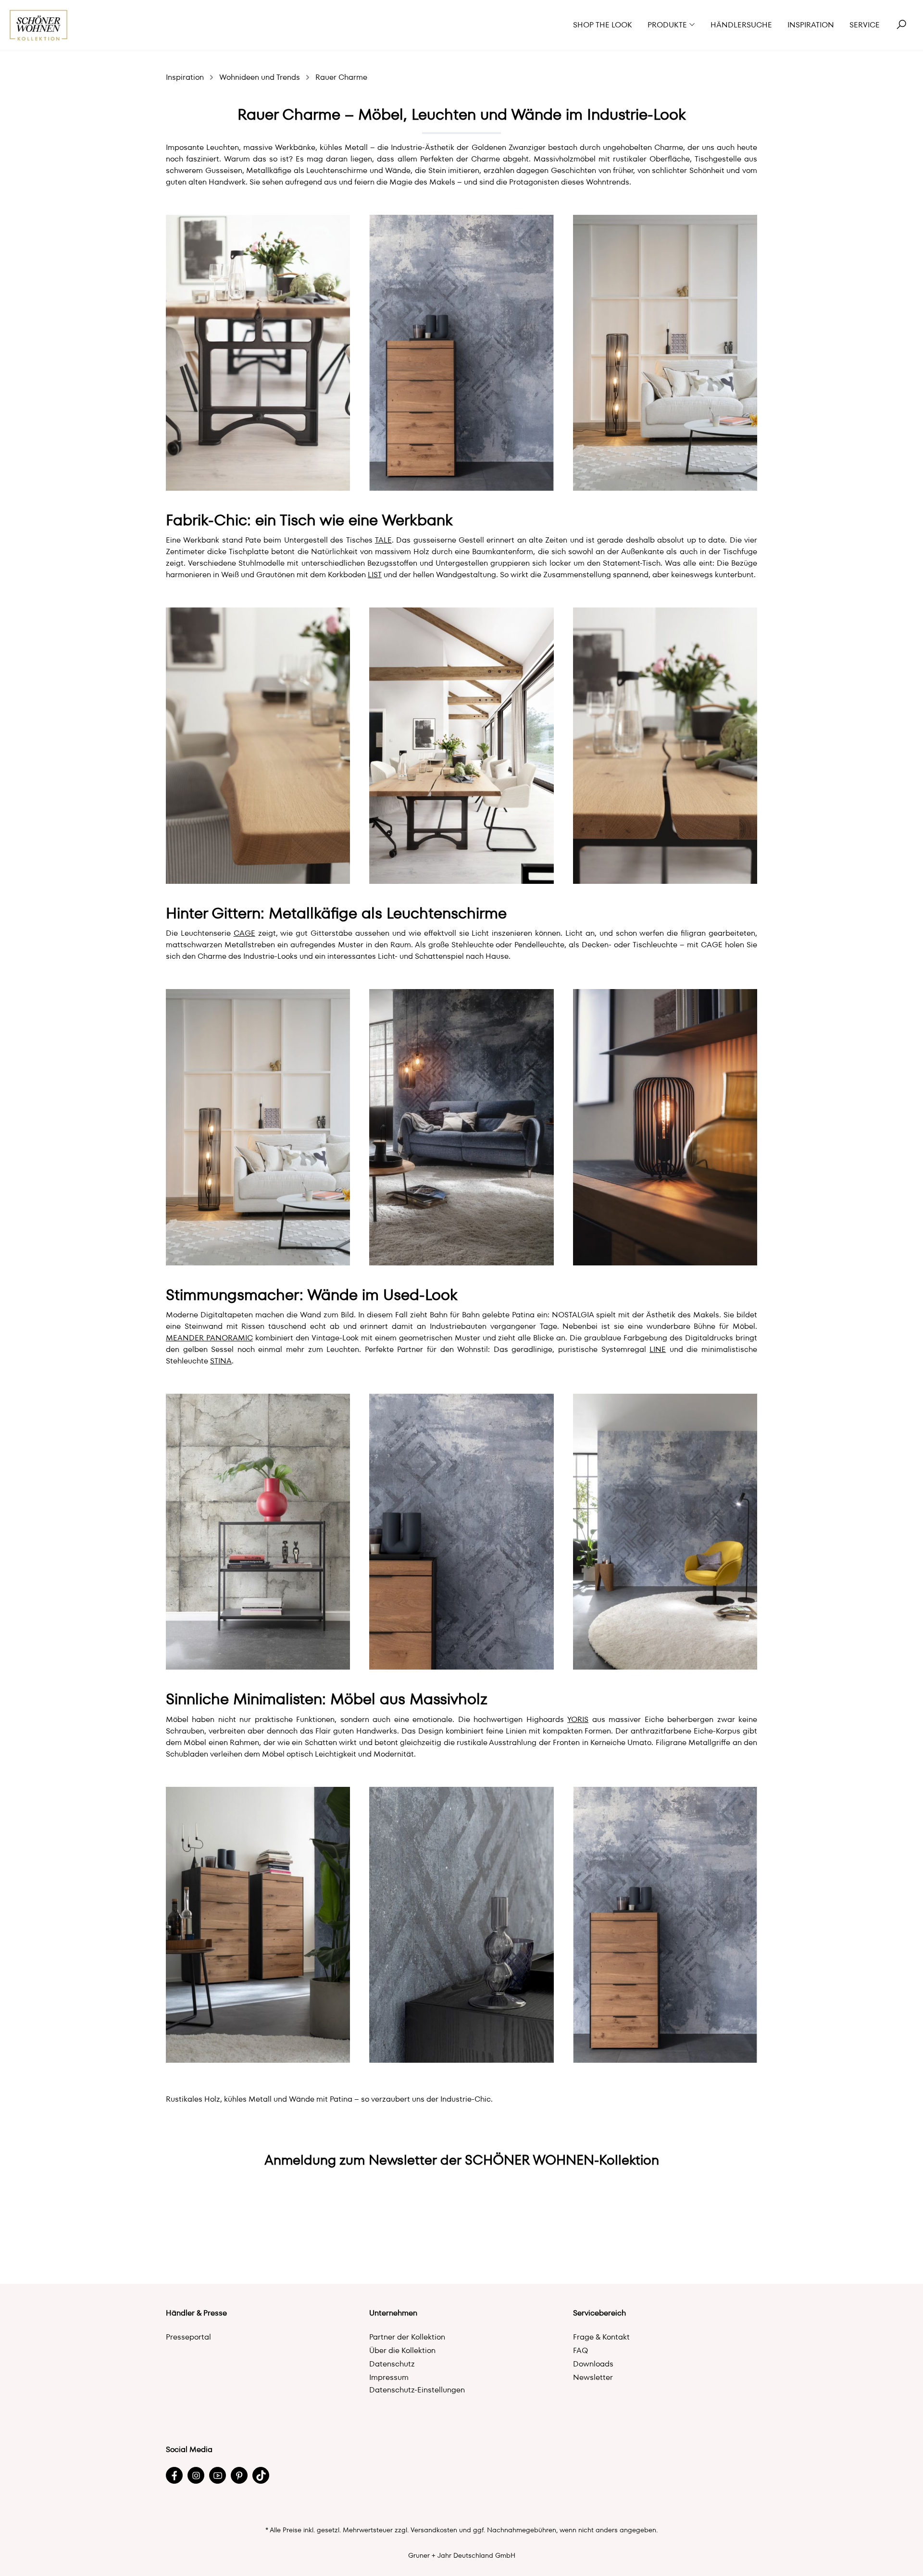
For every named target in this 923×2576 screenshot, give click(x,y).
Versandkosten (434, 2530)
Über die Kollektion (402, 2350)
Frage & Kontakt (601, 2337)
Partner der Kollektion (407, 2337)
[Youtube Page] (218, 2475)
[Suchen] (901, 25)
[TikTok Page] (261, 2475)
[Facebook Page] (174, 2475)
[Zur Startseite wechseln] (39, 25)
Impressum (389, 2377)
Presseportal (188, 2337)
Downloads (593, 2364)
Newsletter (593, 2377)
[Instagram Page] (196, 2475)
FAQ (580, 2350)
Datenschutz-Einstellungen (417, 2390)
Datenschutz (392, 2364)
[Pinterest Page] (239, 2475)
